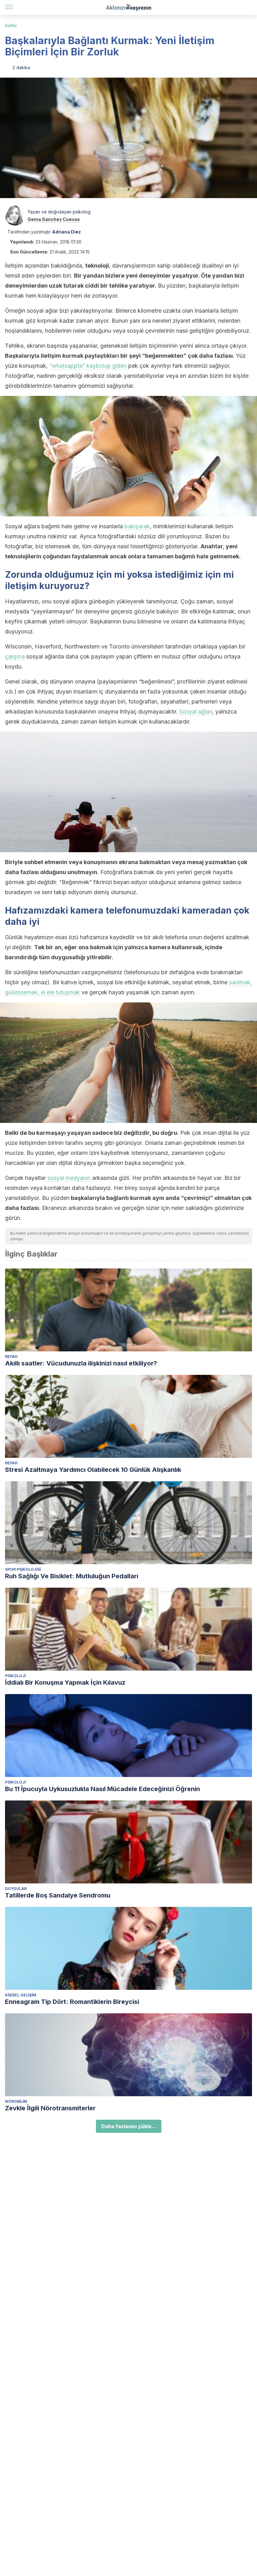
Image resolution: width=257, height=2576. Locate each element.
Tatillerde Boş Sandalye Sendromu (58, 1895)
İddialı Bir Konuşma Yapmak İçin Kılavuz (65, 1682)
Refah (11, 1357)
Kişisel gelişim (21, 1995)
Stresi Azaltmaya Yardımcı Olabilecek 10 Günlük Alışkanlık (93, 1470)
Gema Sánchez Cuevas (54, 219)
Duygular (16, 1889)
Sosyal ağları (196, 712)
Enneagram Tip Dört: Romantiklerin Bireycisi (72, 2002)
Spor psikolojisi (23, 1569)
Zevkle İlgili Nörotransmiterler (50, 2108)
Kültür (11, 26)
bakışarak (137, 526)
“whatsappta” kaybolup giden (88, 366)
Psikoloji (15, 1676)
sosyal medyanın (69, 1178)
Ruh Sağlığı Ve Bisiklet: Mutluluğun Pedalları (72, 1576)
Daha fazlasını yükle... (129, 2126)
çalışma (15, 656)
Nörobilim (16, 2101)
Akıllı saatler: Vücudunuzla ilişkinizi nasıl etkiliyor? (81, 1363)
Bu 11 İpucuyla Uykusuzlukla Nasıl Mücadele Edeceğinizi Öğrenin (102, 1789)
